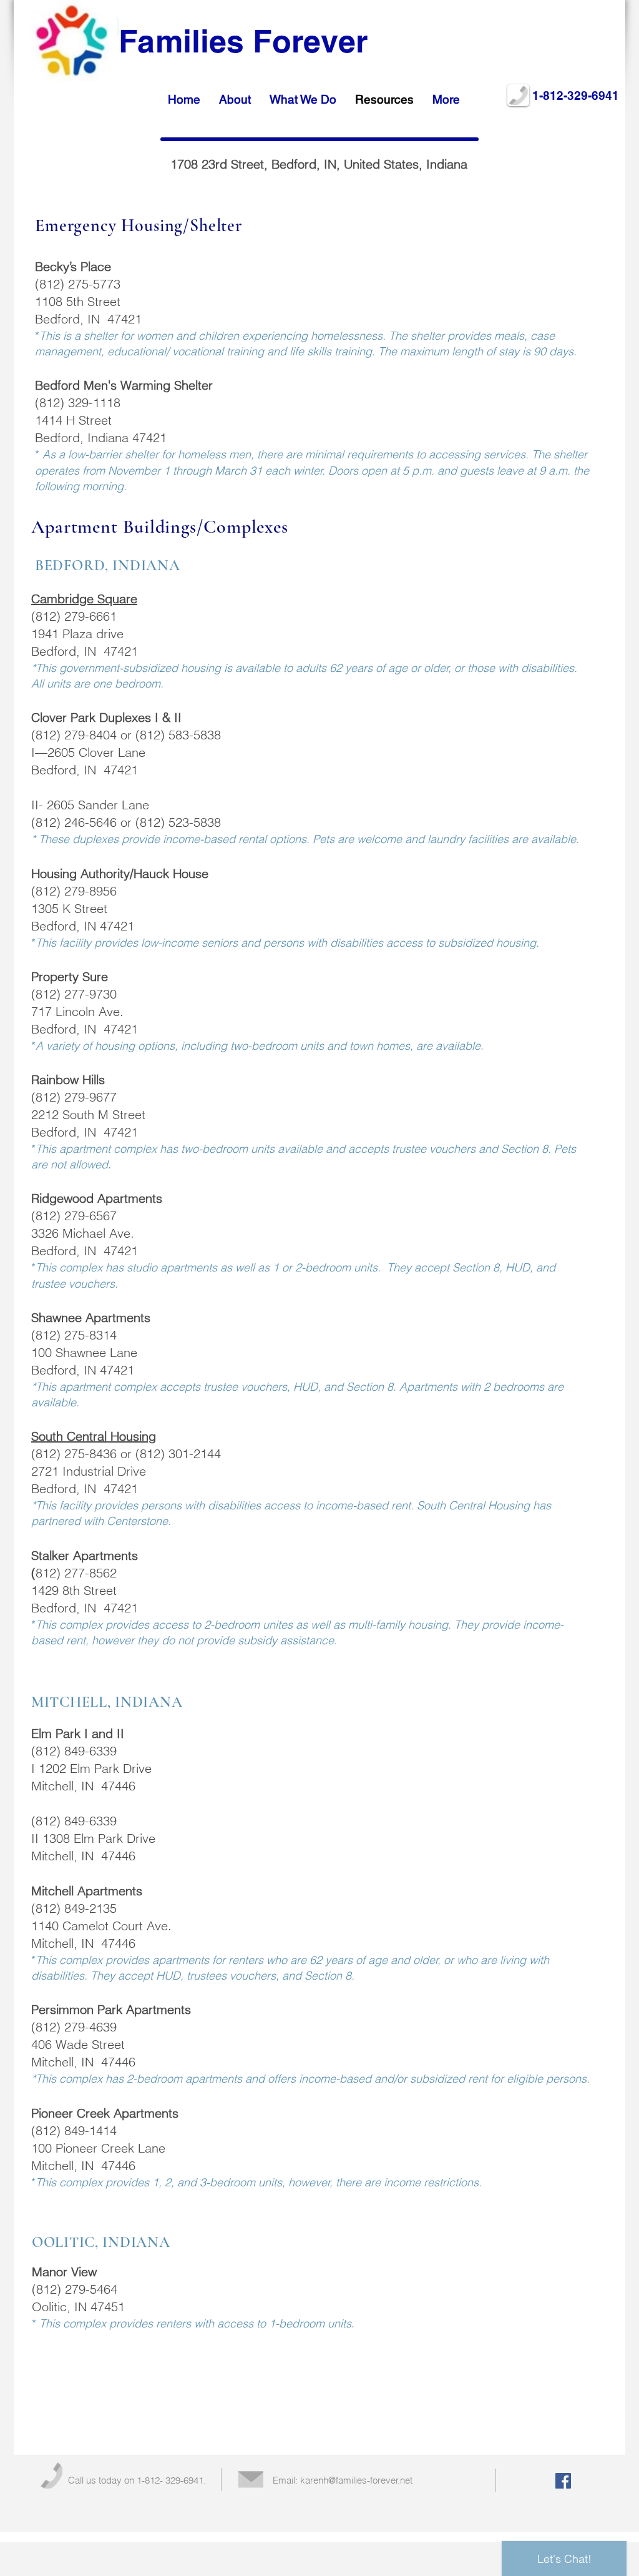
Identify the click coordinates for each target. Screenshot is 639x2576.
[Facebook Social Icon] (563, 2481)
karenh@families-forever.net (356, 2480)
